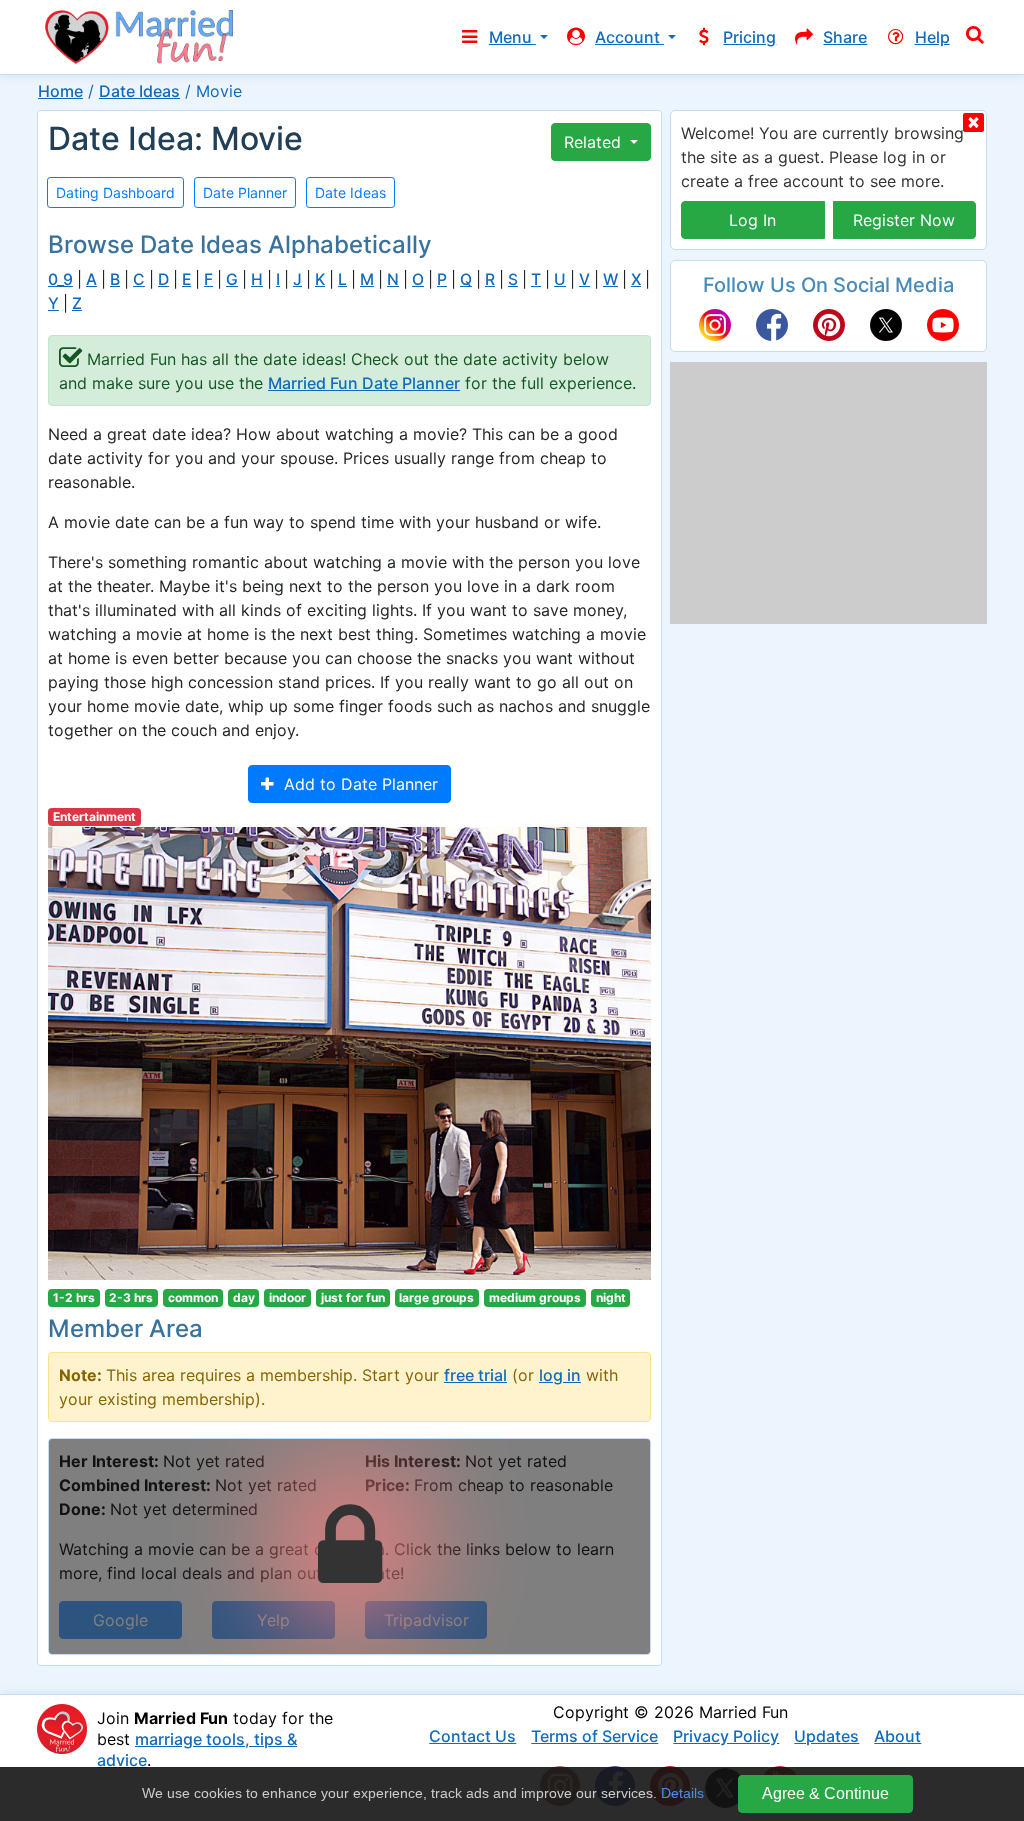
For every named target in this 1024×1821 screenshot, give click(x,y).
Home (60, 91)
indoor (287, 1297)
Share (845, 37)
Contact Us (472, 1736)
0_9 (60, 279)
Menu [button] (512, 37)
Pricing (749, 37)
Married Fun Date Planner (364, 383)
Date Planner (245, 192)
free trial (475, 1375)
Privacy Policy (726, 1736)
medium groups (535, 1297)
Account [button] (629, 37)
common (193, 1297)
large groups (436, 1297)
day (244, 1297)
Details (682, 1793)
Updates (826, 1736)
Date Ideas (139, 91)
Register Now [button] (904, 220)
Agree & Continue (825, 1793)
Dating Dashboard (115, 192)
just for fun (353, 1297)
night (611, 1297)
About (897, 1736)
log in (560, 1375)
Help (932, 37)
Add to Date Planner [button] (356, 784)
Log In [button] (752, 220)
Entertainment (94, 816)
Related (595, 142)
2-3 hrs (131, 1297)
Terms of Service (594, 1736)
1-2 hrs (74, 1297)
